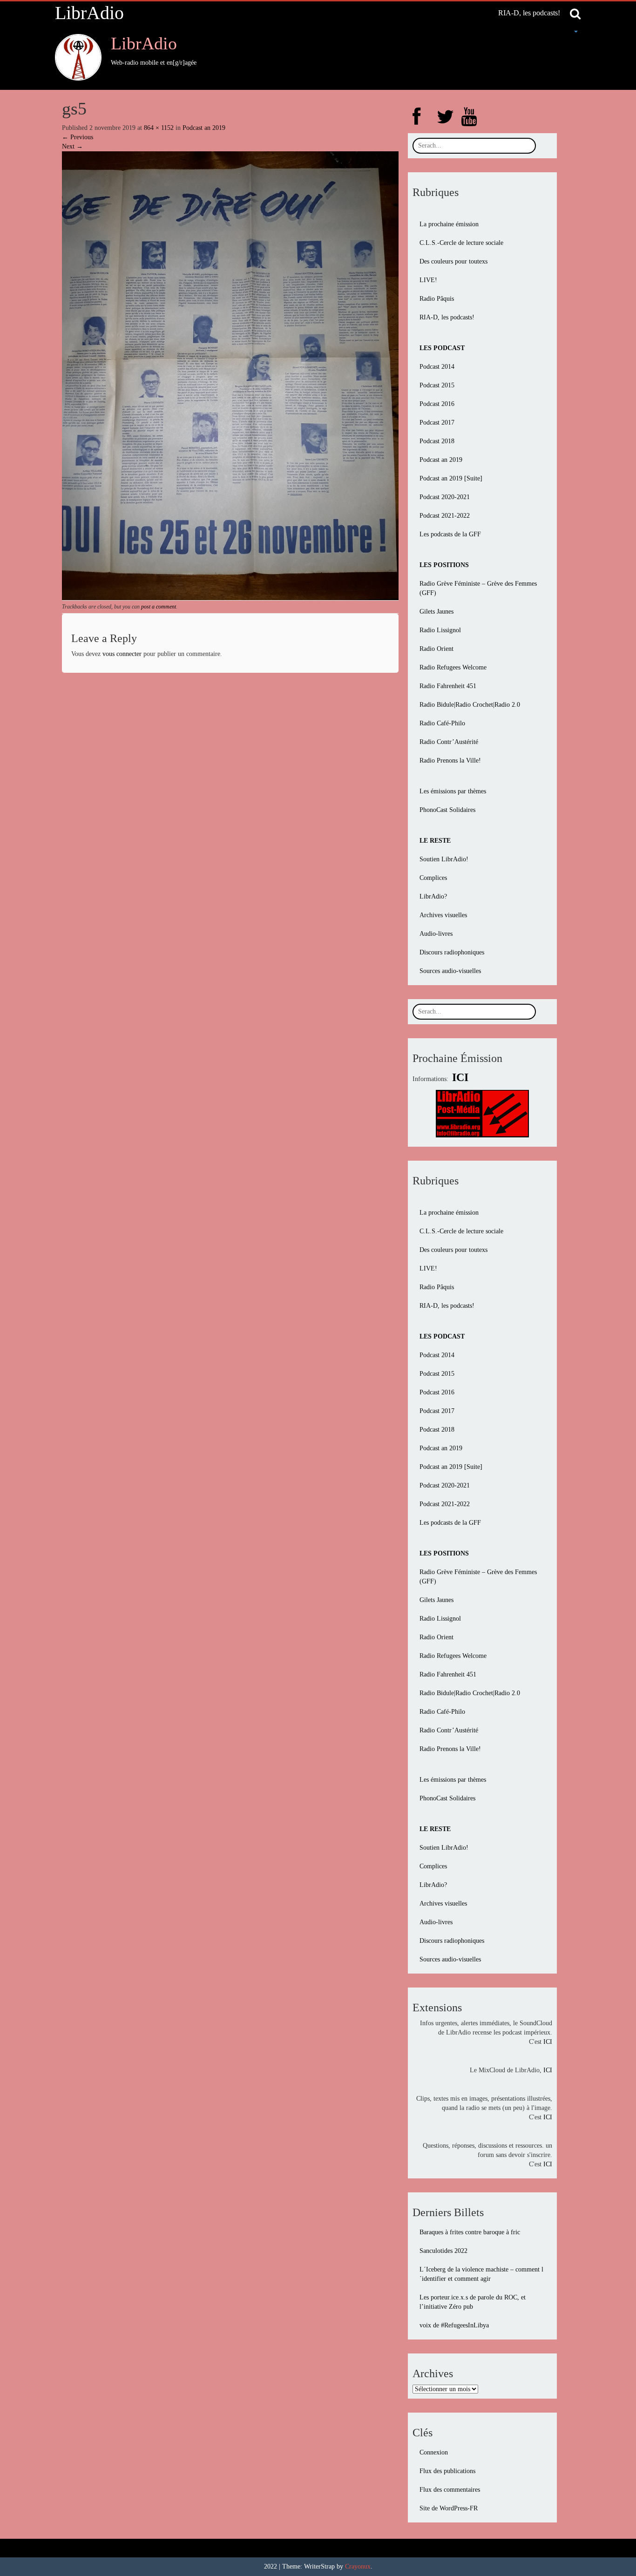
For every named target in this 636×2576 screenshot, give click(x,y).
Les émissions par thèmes (453, 791)
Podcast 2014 (437, 367)
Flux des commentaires (450, 2490)
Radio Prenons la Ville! (450, 761)
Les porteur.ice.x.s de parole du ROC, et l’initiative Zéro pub (473, 2302)
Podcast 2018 (437, 441)
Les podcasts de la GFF (450, 534)
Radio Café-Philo (442, 723)
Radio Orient (436, 649)
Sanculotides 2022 (443, 2251)
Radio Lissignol (440, 630)
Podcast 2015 (437, 385)
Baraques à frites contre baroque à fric (470, 2232)
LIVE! (428, 280)
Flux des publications (447, 2471)
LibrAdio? (433, 896)
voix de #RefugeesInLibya (454, 2325)
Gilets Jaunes (436, 612)
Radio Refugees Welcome (453, 667)
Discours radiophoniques (452, 952)
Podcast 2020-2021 (445, 497)
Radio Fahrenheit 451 (448, 686)
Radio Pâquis (437, 299)
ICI (548, 2042)
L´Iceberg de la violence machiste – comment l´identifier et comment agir (481, 2274)
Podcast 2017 (437, 423)
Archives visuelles (443, 915)
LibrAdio (89, 13)
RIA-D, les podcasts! (529, 13)
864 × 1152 (159, 128)
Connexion (434, 2452)
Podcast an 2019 (204, 128)
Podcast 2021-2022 (445, 516)
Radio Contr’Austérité (449, 742)
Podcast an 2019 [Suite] (451, 478)
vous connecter (122, 654)
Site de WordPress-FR (449, 2508)
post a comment (159, 607)
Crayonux (358, 2566)
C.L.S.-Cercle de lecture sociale (461, 243)
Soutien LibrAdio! (444, 859)
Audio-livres (436, 934)
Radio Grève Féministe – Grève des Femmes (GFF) (478, 588)
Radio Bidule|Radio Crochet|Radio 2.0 (470, 705)
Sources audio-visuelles (450, 971)
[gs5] (230, 375)
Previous (78, 137)
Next (72, 146)
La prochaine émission (449, 224)
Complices (433, 878)
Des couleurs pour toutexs (453, 261)
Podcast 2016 (437, 404)
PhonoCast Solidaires (447, 810)
